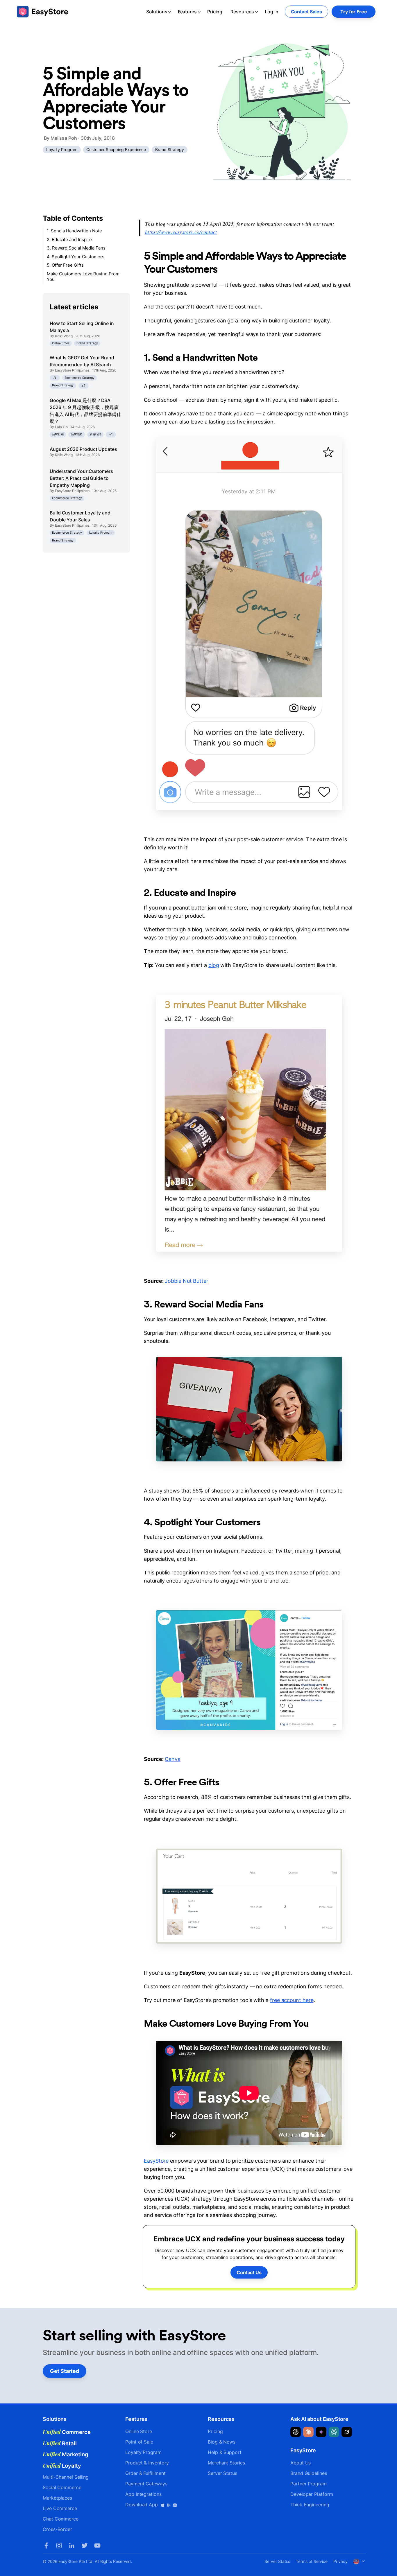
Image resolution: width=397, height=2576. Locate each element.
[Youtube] (97, 2545)
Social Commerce (62, 2487)
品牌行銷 (58, 434)
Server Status (222, 2473)
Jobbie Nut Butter (187, 1281)
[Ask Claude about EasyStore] (308, 2432)
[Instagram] (59, 2545)
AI (55, 377)
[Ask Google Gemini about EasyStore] (321, 2432)
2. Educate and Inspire (69, 240)
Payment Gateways (146, 2484)
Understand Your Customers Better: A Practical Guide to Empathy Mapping (81, 478)
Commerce (67, 2432)
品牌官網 (77, 434)
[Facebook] (46, 2545)
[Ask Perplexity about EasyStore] (334, 2432)
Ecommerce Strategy (79, 377)
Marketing (66, 2454)
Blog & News (222, 2442)
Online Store (61, 343)
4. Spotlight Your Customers (76, 257)
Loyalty (62, 2466)
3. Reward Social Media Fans (76, 248)
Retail (60, 2443)
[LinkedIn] (72, 2545)
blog (214, 965)
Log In (272, 12)
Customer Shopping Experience (116, 149)
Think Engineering (310, 2505)
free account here (292, 2000)
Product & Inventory (147, 2463)
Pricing (215, 12)
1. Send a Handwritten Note (74, 231)
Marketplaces (57, 2498)
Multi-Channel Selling (66, 2477)
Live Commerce (60, 2508)
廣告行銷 (95, 434)
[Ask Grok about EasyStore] (347, 2432)
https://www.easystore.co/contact (181, 232)
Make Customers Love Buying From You (83, 277)
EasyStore (156, 2161)
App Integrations (143, 2494)
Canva (173, 1759)
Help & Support (225, 2452)
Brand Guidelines (309, 2473)
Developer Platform (312, 2494)
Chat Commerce (61, 2519)
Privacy (340, 2561)
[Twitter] (85, 2545)
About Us (301, 2463)
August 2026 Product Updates (83, 449)
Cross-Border (57, 2529)
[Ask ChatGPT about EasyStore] (296, 2432)
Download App (142, 2505)
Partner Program (309, 2484)
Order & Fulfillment (145, 2473)
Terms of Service (312, 2561)
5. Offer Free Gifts (65, 265)
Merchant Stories (226, 2463)
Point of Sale (139, 2442)
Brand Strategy (170, 149)
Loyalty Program (62, 149)
